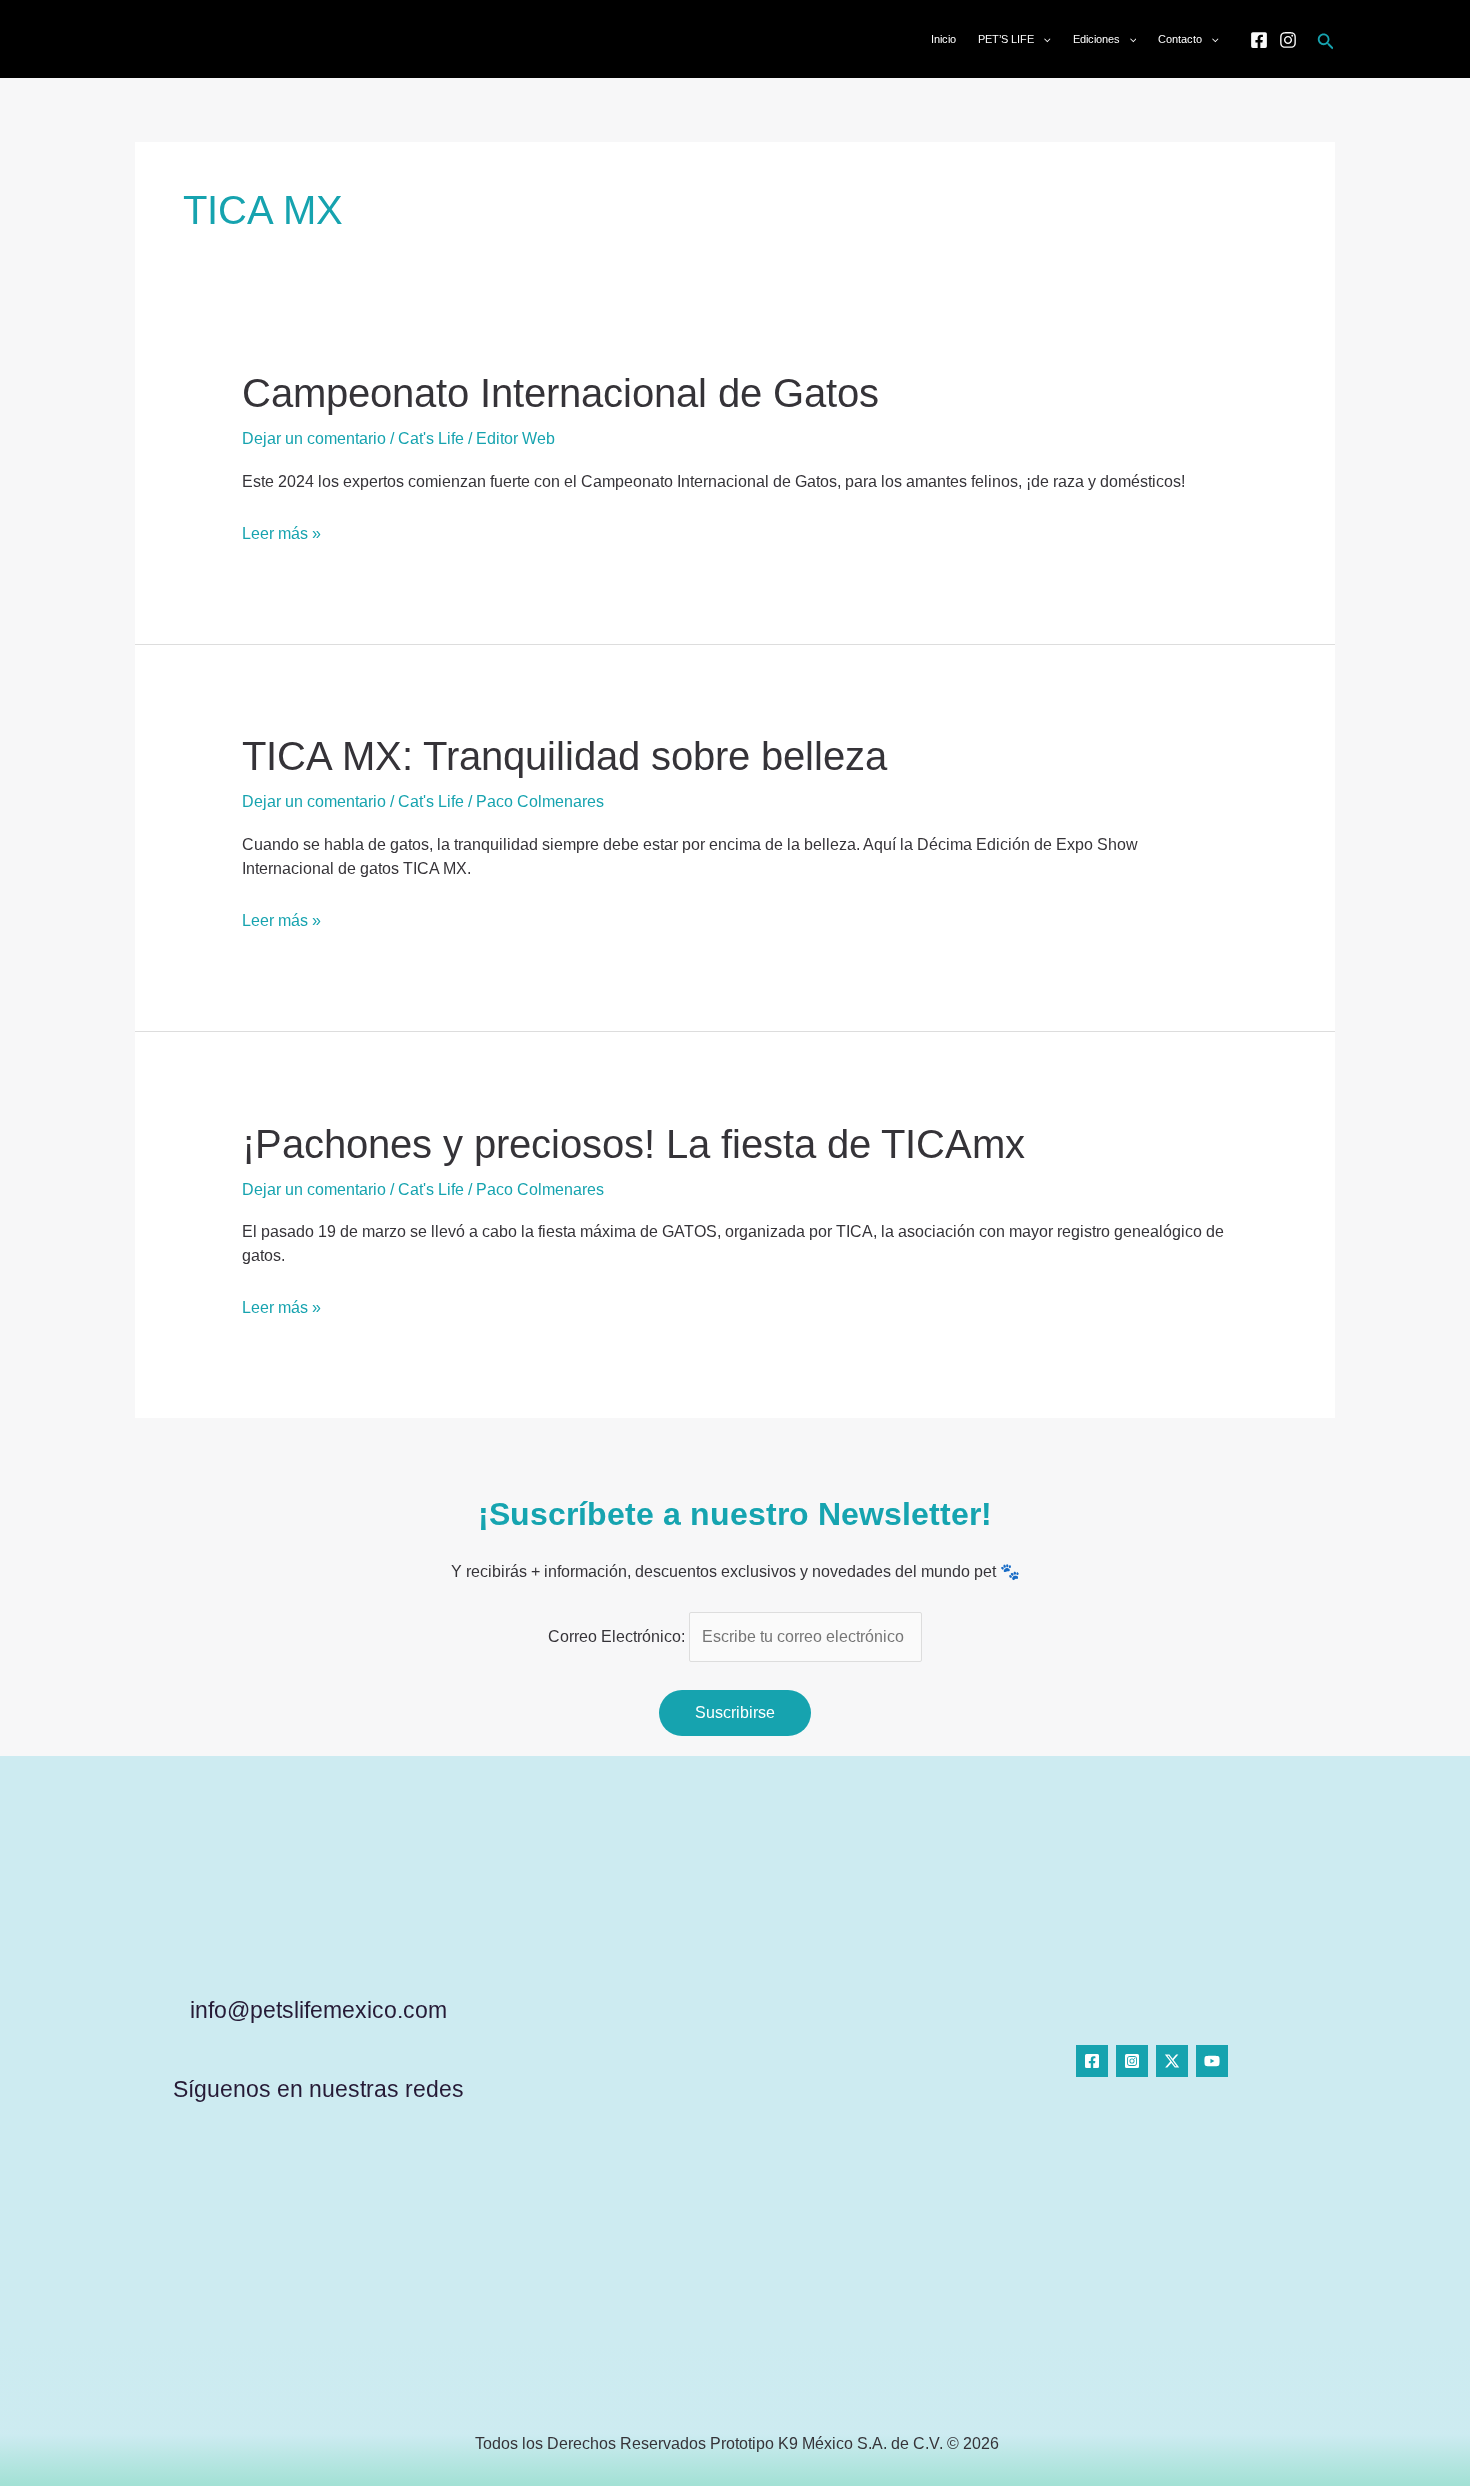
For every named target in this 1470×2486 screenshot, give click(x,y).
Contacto (1180, 39)
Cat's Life (431, 438)
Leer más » (281, 532)
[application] (1042, 39)
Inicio (943, 39)
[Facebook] (1259, 40)
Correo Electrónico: (618, 1636)
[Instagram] (1288, 40)
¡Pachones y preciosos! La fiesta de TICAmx (633, 1144)
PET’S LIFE (1006, 39)
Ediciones (1096, 39)
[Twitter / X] (1172, 2061)
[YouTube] (1212, 2061)
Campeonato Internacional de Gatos (560, 393)
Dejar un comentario (314, 438)
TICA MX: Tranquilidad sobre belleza (564, 756)
